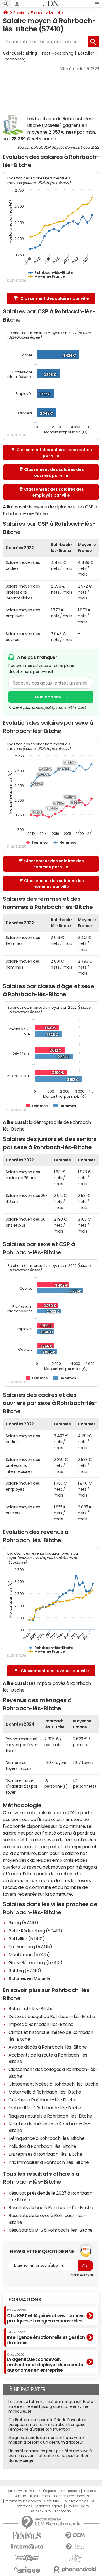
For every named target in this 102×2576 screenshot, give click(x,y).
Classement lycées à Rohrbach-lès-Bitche (53, 2084)
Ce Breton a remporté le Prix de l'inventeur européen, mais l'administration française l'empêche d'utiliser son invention (47, 2425)
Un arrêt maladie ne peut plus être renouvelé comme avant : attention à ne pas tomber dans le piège (50, 2456)
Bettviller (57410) (26, 1939)
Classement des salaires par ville (55, 298)
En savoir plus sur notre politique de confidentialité (47, 708)
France (37, 13)
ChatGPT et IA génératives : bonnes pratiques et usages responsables (46, 2316)
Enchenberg (14, 59)
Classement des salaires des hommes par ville (54, 884)
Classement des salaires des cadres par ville (54, 453)
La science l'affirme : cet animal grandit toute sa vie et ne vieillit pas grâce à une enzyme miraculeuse (51, 2406)
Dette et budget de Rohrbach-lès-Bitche (52, 2016)
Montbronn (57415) (29, 1954)
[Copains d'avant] (27, 2558)
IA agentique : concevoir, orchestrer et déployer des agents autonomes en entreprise (45, 2363)
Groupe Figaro (77, 2506)
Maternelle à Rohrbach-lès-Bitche (45, 2092)
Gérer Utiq (52, 2501)
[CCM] (75, 2536)
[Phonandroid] (75, 2569)
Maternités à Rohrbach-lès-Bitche (45, 2108)
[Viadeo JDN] (75, 2558)
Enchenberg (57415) (30, 1947)
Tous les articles (75, 2501)
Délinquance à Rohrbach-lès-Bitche (46, 2138)
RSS (94, 2501)
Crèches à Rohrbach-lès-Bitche (42, 2100)
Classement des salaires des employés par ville (54, 492)
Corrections (23, 2506)
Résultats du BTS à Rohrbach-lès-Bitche (51, 2230)
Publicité (89, 2491)
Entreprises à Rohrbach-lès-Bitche (45, 2154)
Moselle (56, 13)
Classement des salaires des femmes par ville (54, 864)
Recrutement (40, 2496)
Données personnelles (72, 2496)
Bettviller (86, 53)
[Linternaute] (27, 2547)
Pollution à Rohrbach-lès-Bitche (42, 2146)
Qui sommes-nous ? (23, 2491)
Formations (25, 2300)
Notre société (69, 2491)
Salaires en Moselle (29, 1978)
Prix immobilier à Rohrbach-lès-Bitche (49, 2162)
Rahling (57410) (25, 1971)
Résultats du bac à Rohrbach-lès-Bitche (51, 2207)
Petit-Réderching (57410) (35, 1931)
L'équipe (49, 2491)
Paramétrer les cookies (23, 2501)
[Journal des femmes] (27, 2536)
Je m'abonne (47, 697)
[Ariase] (27, 2569)
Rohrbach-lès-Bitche (31, 2008)
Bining (31, 53)
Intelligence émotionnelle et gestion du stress (46, 2338)
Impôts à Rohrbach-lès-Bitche (41, 2024)
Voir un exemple (81, 2275)
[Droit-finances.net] (75, 2547)
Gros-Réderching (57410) (36, 1962)
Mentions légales (49, 2506)
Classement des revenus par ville (55, 1671)
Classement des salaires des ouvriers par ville (54, 472)
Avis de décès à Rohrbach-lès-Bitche (48, 2047)
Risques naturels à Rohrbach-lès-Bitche (50, 2116)
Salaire (19, 13)
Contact (20, 2496)
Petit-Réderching (58, 53)
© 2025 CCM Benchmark (51, 2511)
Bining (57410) (23, 1923)
